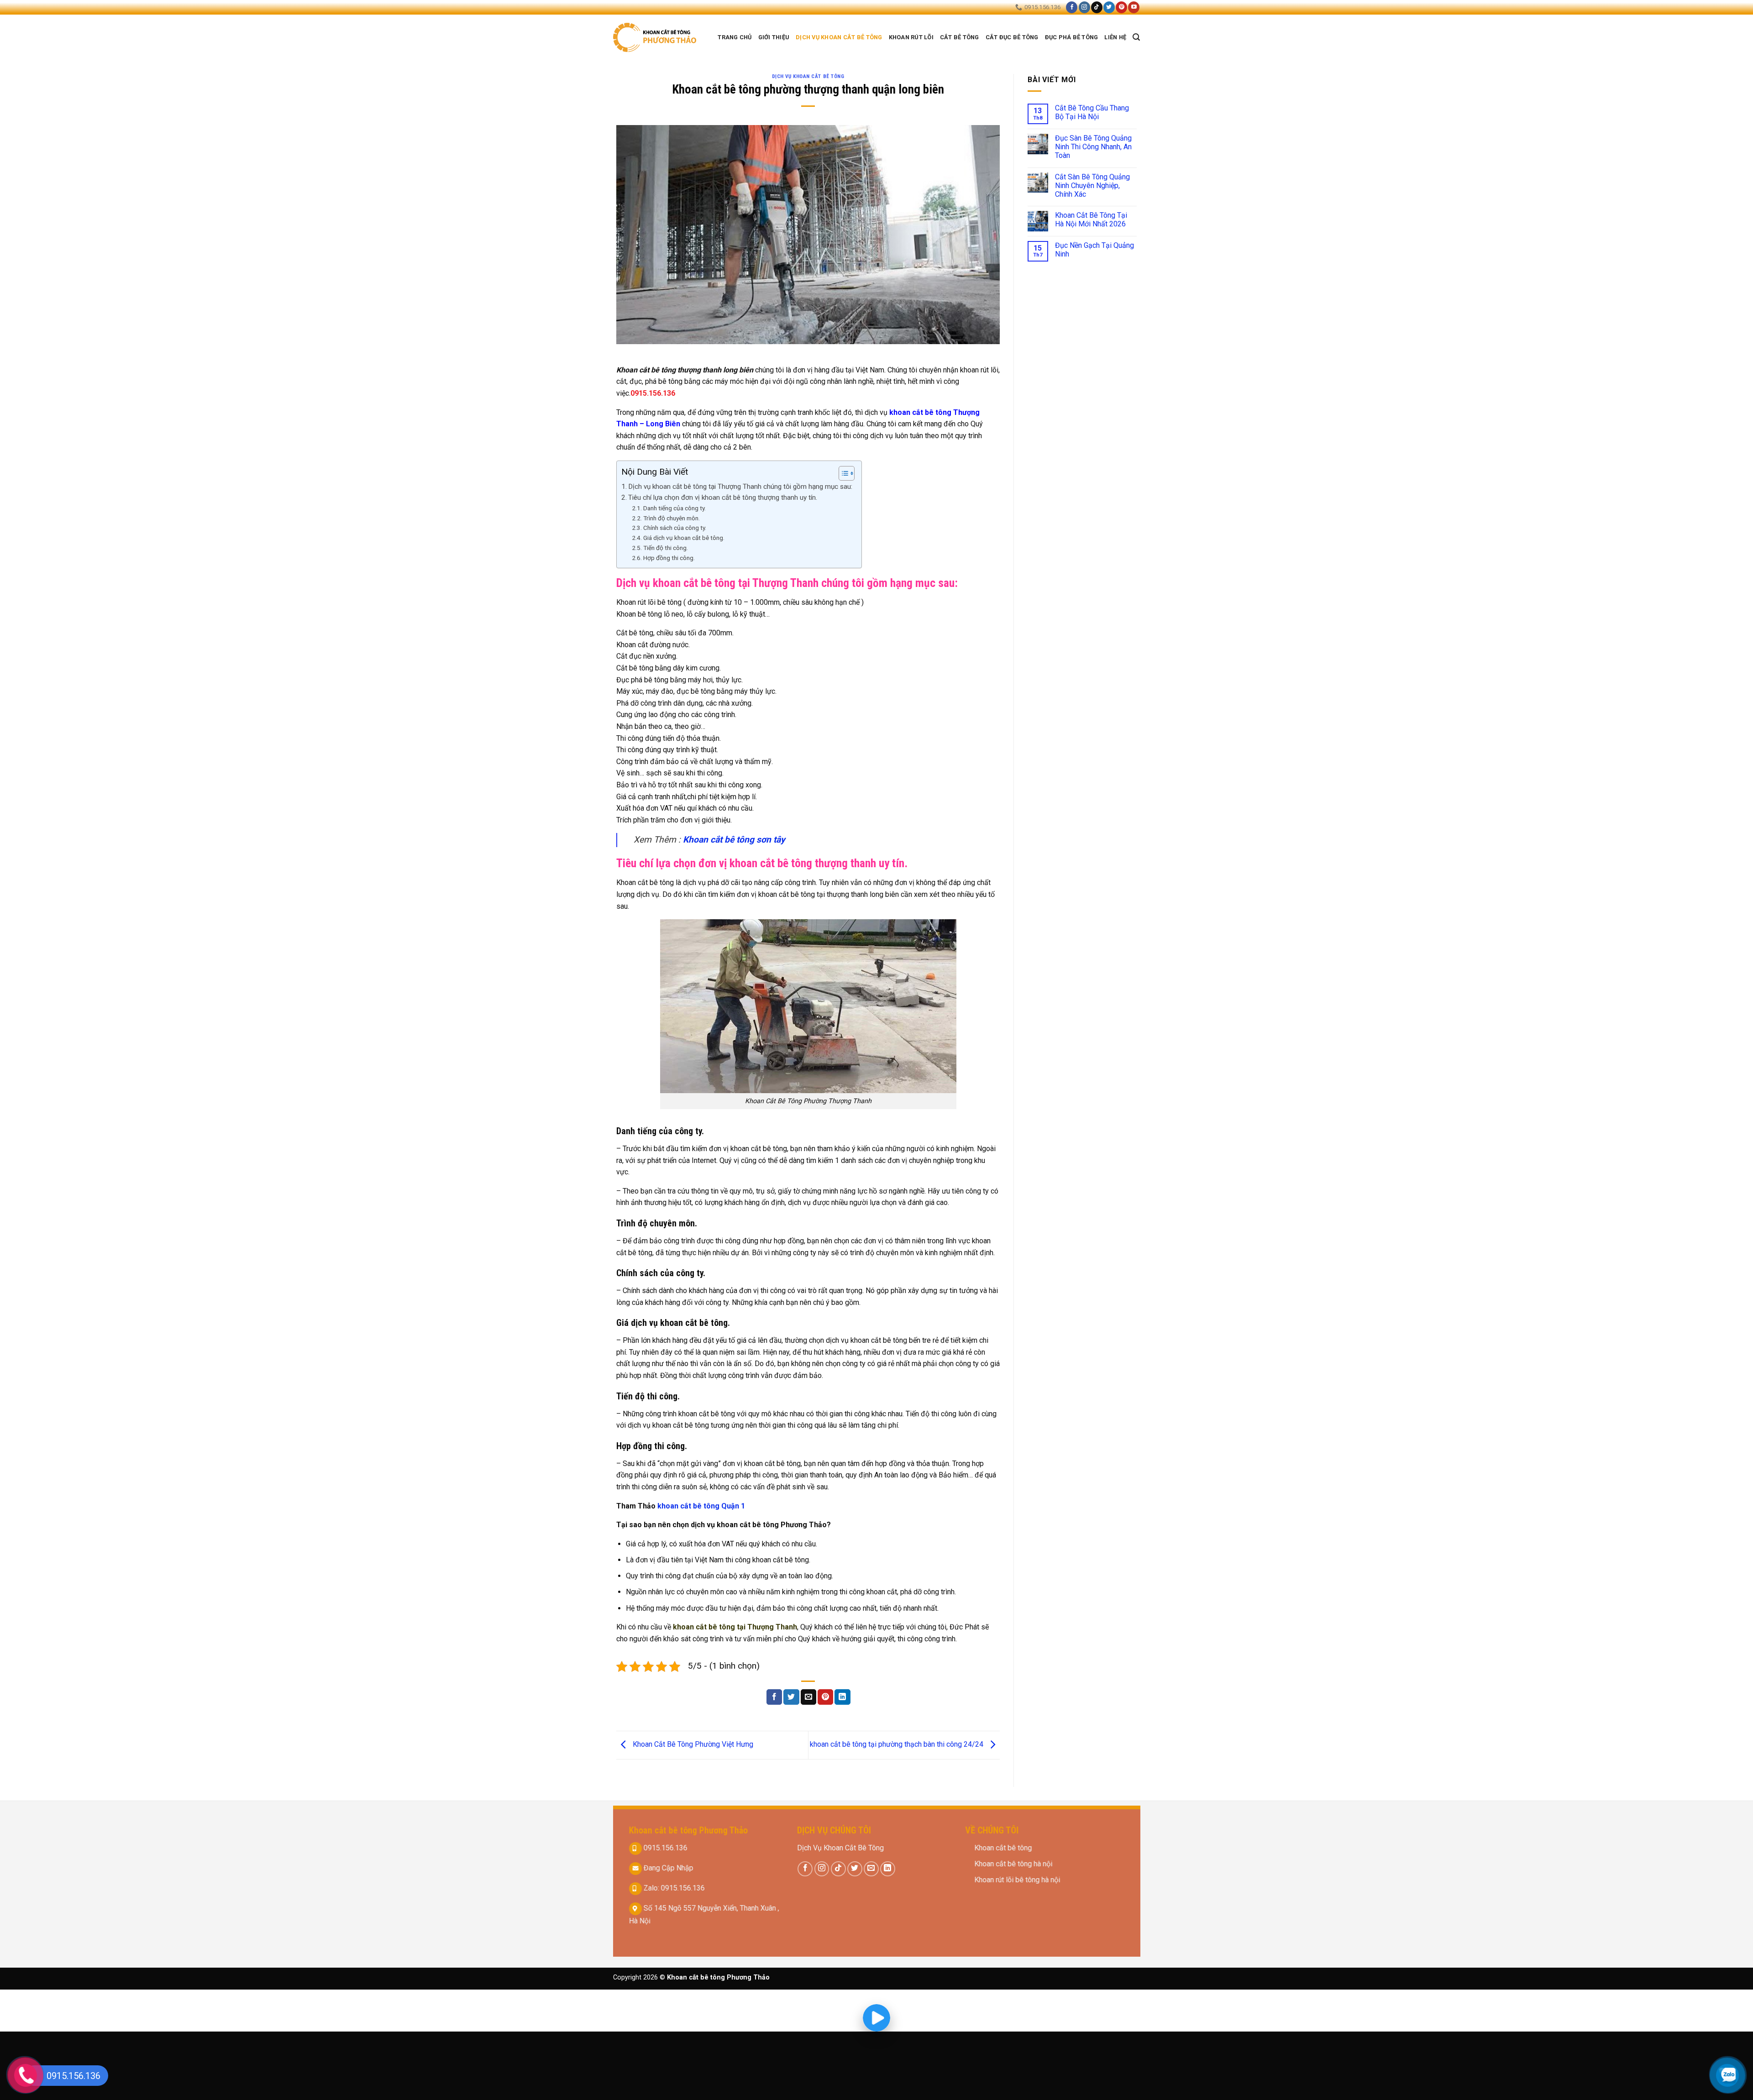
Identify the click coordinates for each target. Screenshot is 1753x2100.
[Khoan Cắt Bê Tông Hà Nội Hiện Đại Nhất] (656, 37)
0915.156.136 (664, 1848)
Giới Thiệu (774, 37)
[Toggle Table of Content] (842, 473)
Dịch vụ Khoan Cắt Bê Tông (839, 37)
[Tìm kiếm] (1136, 37)
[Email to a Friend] (808, 1697)
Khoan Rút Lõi (911, 37)
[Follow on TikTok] (1097, 7)
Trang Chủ (735, 37)
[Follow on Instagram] (1084, 7)
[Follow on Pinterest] (1121, 7)
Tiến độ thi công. (666, 548)
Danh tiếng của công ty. (674, 508)
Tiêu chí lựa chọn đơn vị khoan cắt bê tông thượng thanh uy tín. (723, 498)
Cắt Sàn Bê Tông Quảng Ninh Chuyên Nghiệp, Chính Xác (1092, 186)
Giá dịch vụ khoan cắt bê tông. (684, 538)
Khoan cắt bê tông (1004, 1848)
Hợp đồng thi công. (669, 558)
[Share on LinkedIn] (842, 1697)
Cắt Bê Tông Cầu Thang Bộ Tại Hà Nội (1092, 112)
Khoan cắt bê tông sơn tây (733, 840)
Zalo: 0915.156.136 (673, 1888)
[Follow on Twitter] (1109, 7)
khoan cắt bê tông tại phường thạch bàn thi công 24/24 (897, 1745)
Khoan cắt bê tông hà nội (1014, 1864)
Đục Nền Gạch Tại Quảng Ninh (1094, 250)
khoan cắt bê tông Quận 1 (701, 1506)
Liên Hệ (1115, 37)
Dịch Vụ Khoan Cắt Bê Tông (840, 1848)
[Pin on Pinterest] (825, 1697)
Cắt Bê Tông (960, 37)
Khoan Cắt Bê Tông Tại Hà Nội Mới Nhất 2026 (1091, 220)
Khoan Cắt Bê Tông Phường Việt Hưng (692, 1745)
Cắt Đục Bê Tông (1012, 37)
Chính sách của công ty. (675, 528)
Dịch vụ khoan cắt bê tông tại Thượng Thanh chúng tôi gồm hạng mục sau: (740, 487)
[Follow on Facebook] (1072, 7)
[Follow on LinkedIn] (888, 1868)
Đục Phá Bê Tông (1072, 37)
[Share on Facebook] (774, 1697)
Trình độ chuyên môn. (672, 518)
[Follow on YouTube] (1134, 7)
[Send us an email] (871, 1868)
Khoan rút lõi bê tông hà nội (1018, 1880)
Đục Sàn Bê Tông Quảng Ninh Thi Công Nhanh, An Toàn (1093, 147)
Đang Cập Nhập (667, 1868)
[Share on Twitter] (791, 1697)
